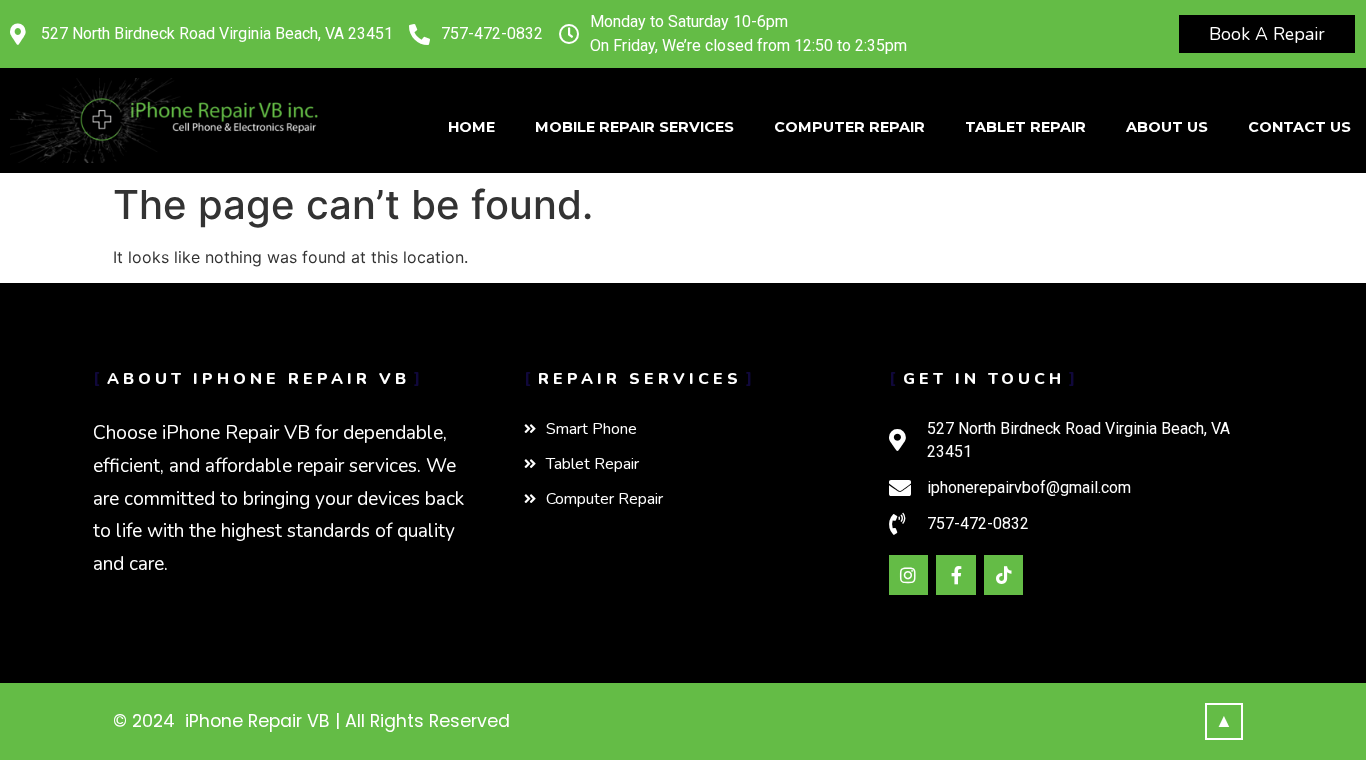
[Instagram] (909, 575)
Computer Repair (849, 127)
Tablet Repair (1025, 127)
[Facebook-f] (956, 575)
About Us (1167, 127)
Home (471, 127)
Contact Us (1299, 127)
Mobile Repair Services (634, 127)
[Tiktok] (1004, 575)
